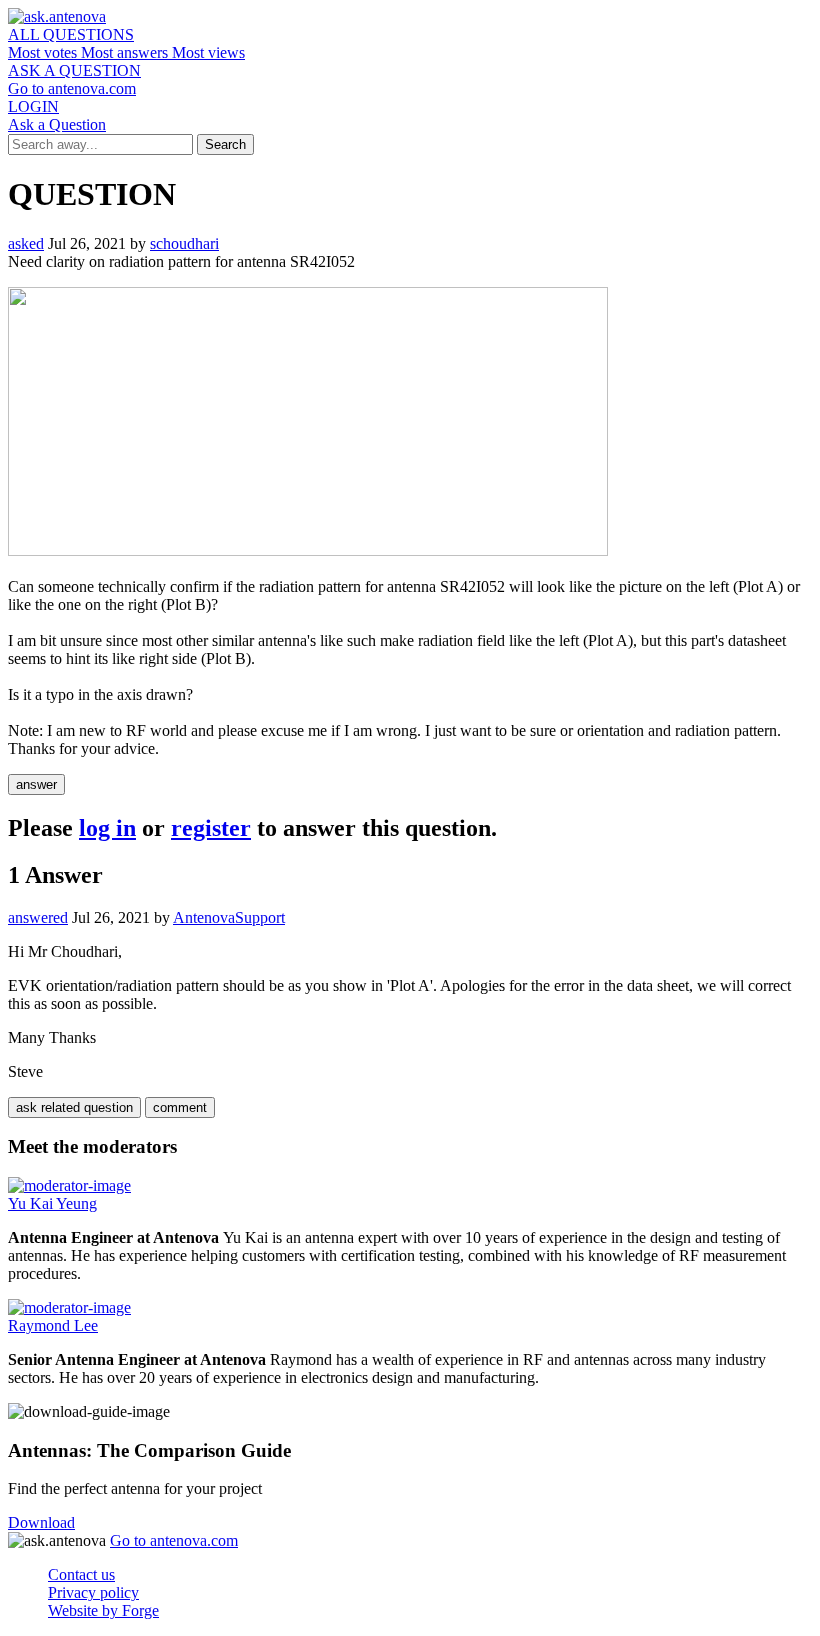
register (211, 828)
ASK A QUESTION (74, 70)
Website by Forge (103, 1610)
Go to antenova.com (72, 88)
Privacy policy (93, 1592)
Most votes (44, 52)
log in (107, 828)
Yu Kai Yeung (52, 1203)
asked (26, 243)
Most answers (126, 52)
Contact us (81, 1574)
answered (38, 917)
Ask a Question (57, 124)
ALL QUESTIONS (71, 34)
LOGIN (33, 106)
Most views (208, 52)
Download (41, 1522)
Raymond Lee (53, 1325)
